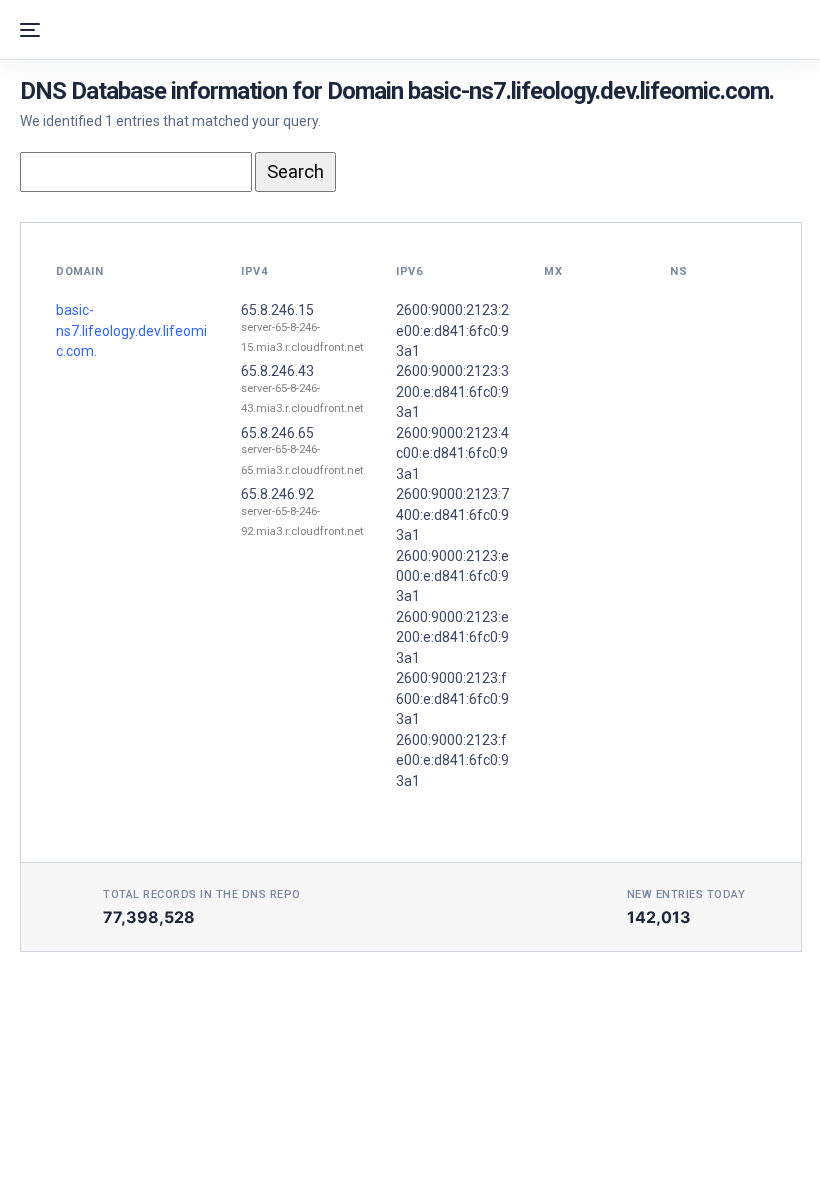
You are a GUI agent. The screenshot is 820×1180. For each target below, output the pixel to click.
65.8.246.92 (277, 494)
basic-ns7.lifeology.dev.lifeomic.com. (131, 330)
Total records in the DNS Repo (202, 894)
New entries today (686, 894)
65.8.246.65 (277, 433)
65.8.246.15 (277, 310)
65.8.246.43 (277, 371)
